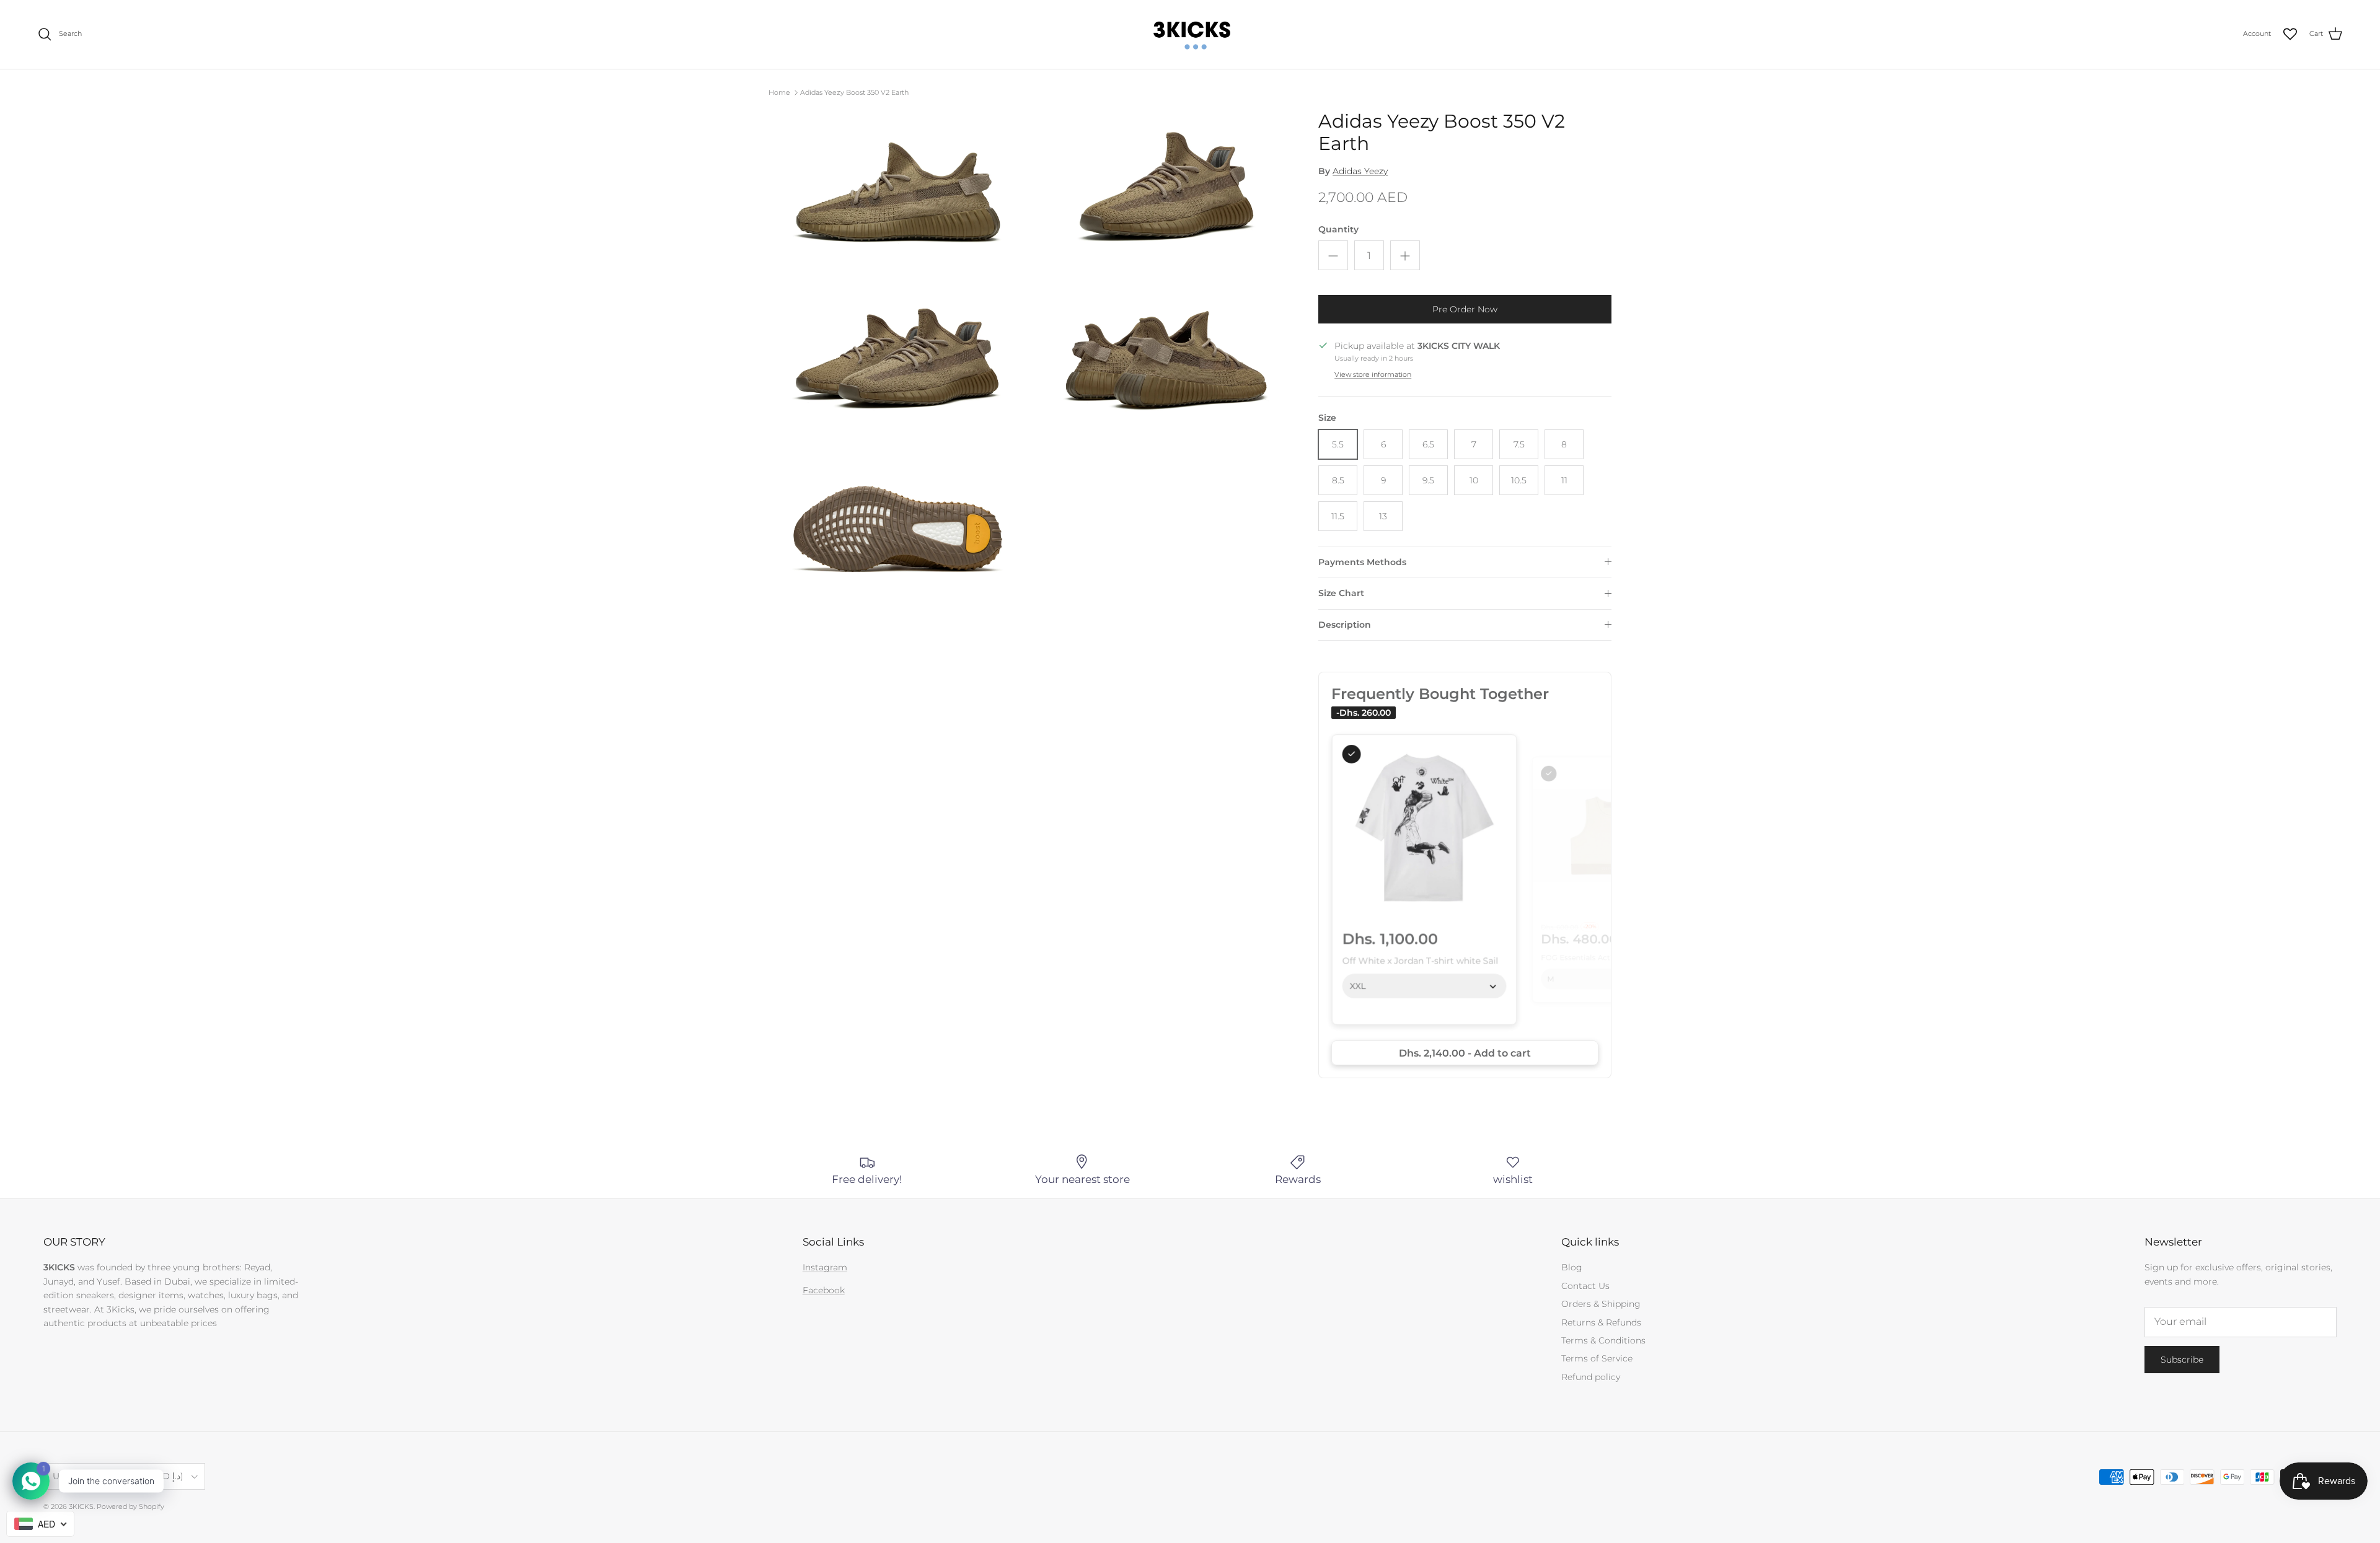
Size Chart (1341, 593)
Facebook (824, 1290)
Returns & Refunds (1601, 1322)
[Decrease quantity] (1333, 255)
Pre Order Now (1465, 309)
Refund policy (1591, 1377)
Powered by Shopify (130, 1506)
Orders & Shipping (1601, 1304)
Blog (1572, 1267)
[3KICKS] (1190, 34)
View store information (1373, 374)
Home (779, 92)
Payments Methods (1362, 562)
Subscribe (2182, 1360)
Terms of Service (1597, 1358)
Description (1345, 625)
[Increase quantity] (1405, 255)
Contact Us (1585, 1286)
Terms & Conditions (1603, 1340)
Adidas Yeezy (1360, 171)
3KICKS (81, 1506)
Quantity (1338, 229)
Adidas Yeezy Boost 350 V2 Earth (854, 92)
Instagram (825, 1267)
